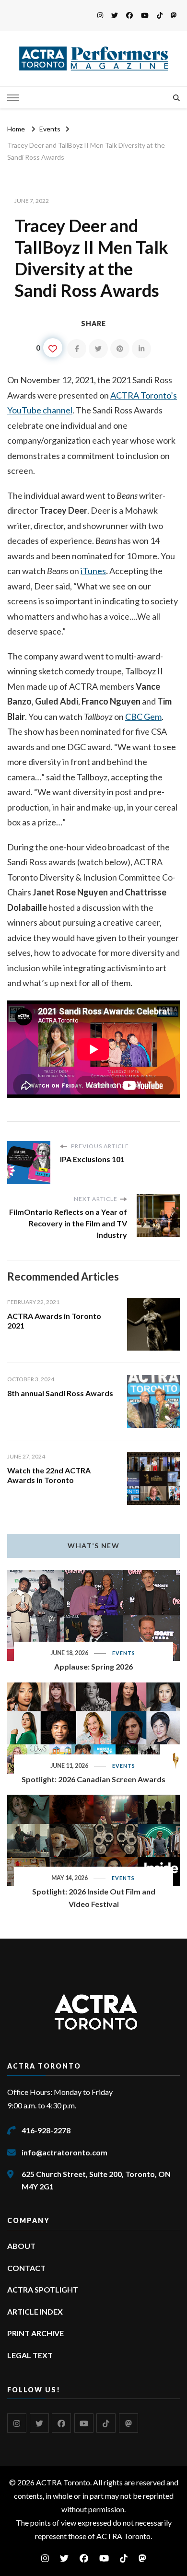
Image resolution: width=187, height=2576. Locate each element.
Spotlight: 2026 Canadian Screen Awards (93, 1779)
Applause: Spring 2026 (93, 1666)
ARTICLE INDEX (35, 2311)
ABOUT (21, 2246)
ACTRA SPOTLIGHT (43, 2289)
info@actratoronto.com (64, 2152)
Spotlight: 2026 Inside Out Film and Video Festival (94, 1898)
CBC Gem (143, 717)
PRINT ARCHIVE (35, 2333)
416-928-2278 (46, 2130)
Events (124, 1653)
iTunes (93, 571)
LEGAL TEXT (30, 2355)
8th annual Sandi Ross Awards (60, 1393)
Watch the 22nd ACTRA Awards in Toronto (49, 1475)
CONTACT (26, 2268)
